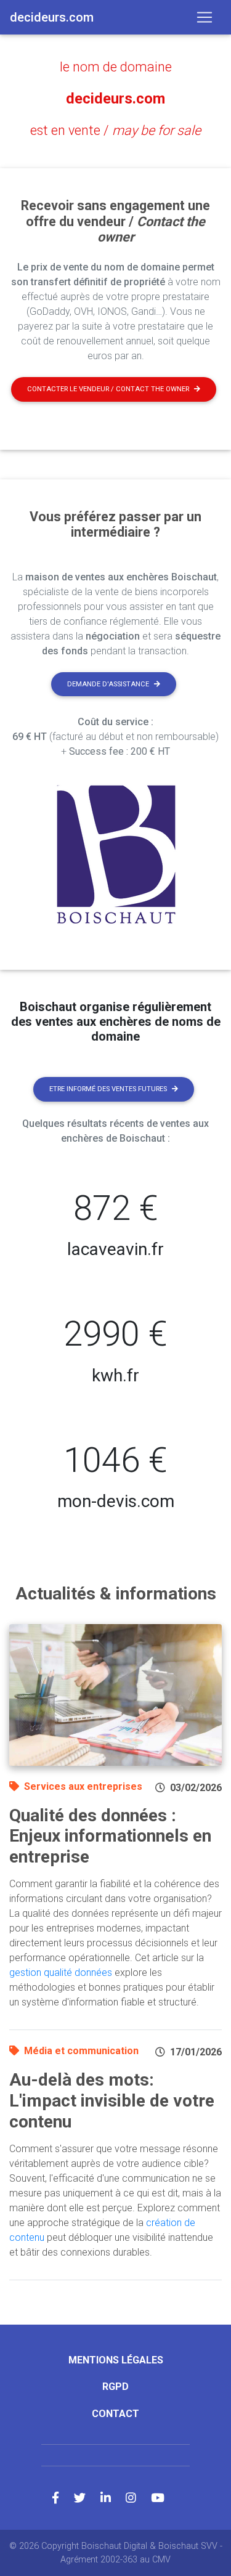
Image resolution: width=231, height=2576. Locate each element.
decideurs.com (115, 99)
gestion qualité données (61, 1973)
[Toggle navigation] (205, 17)
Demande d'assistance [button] (108, 684)
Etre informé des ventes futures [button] (108, 1089)
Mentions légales (116, 2360)
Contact (115, 2414)
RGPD (115, 2387)
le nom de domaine (116, 67)
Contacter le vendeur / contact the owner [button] (108, 389)
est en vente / (115, 130)
